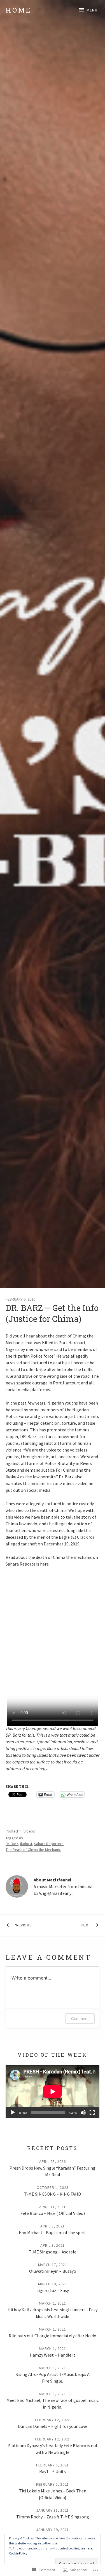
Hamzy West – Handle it (53, 2355)
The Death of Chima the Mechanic (33, 1850)
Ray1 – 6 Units (53, 2471)
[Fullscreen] (92, 2113)
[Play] (13, 2113)
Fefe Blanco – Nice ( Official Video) (53, 2213)
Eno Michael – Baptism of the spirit (53, 2232)
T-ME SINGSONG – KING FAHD (53, 2194)
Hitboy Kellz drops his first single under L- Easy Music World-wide (53, 2313)
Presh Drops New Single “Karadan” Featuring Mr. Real (53, 2171)
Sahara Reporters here (27, 1564)
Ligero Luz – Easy (53, 2290)
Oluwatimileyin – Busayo (53, 2271)
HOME (18, 10)
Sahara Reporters (49, 1844)
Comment (80, 2019)
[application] (53, 2092)
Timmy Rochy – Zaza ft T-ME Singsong (53, 2517)
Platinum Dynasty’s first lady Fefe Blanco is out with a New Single (53, 2449)
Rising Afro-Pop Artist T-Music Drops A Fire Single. (53, 2378)
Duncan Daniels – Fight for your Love (53, 2426)
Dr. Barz (12, 1844)
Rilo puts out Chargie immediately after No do (53, 2336)
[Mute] (83, 2113)
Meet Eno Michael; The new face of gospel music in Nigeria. (53, 2404)
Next (72, 1924)
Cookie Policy (18, 2553)
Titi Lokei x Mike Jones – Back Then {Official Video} (53, 2494)
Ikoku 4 (26, 1844)
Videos (29, 1831)
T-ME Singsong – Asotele (53, 2252)
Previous (19, 1924)
